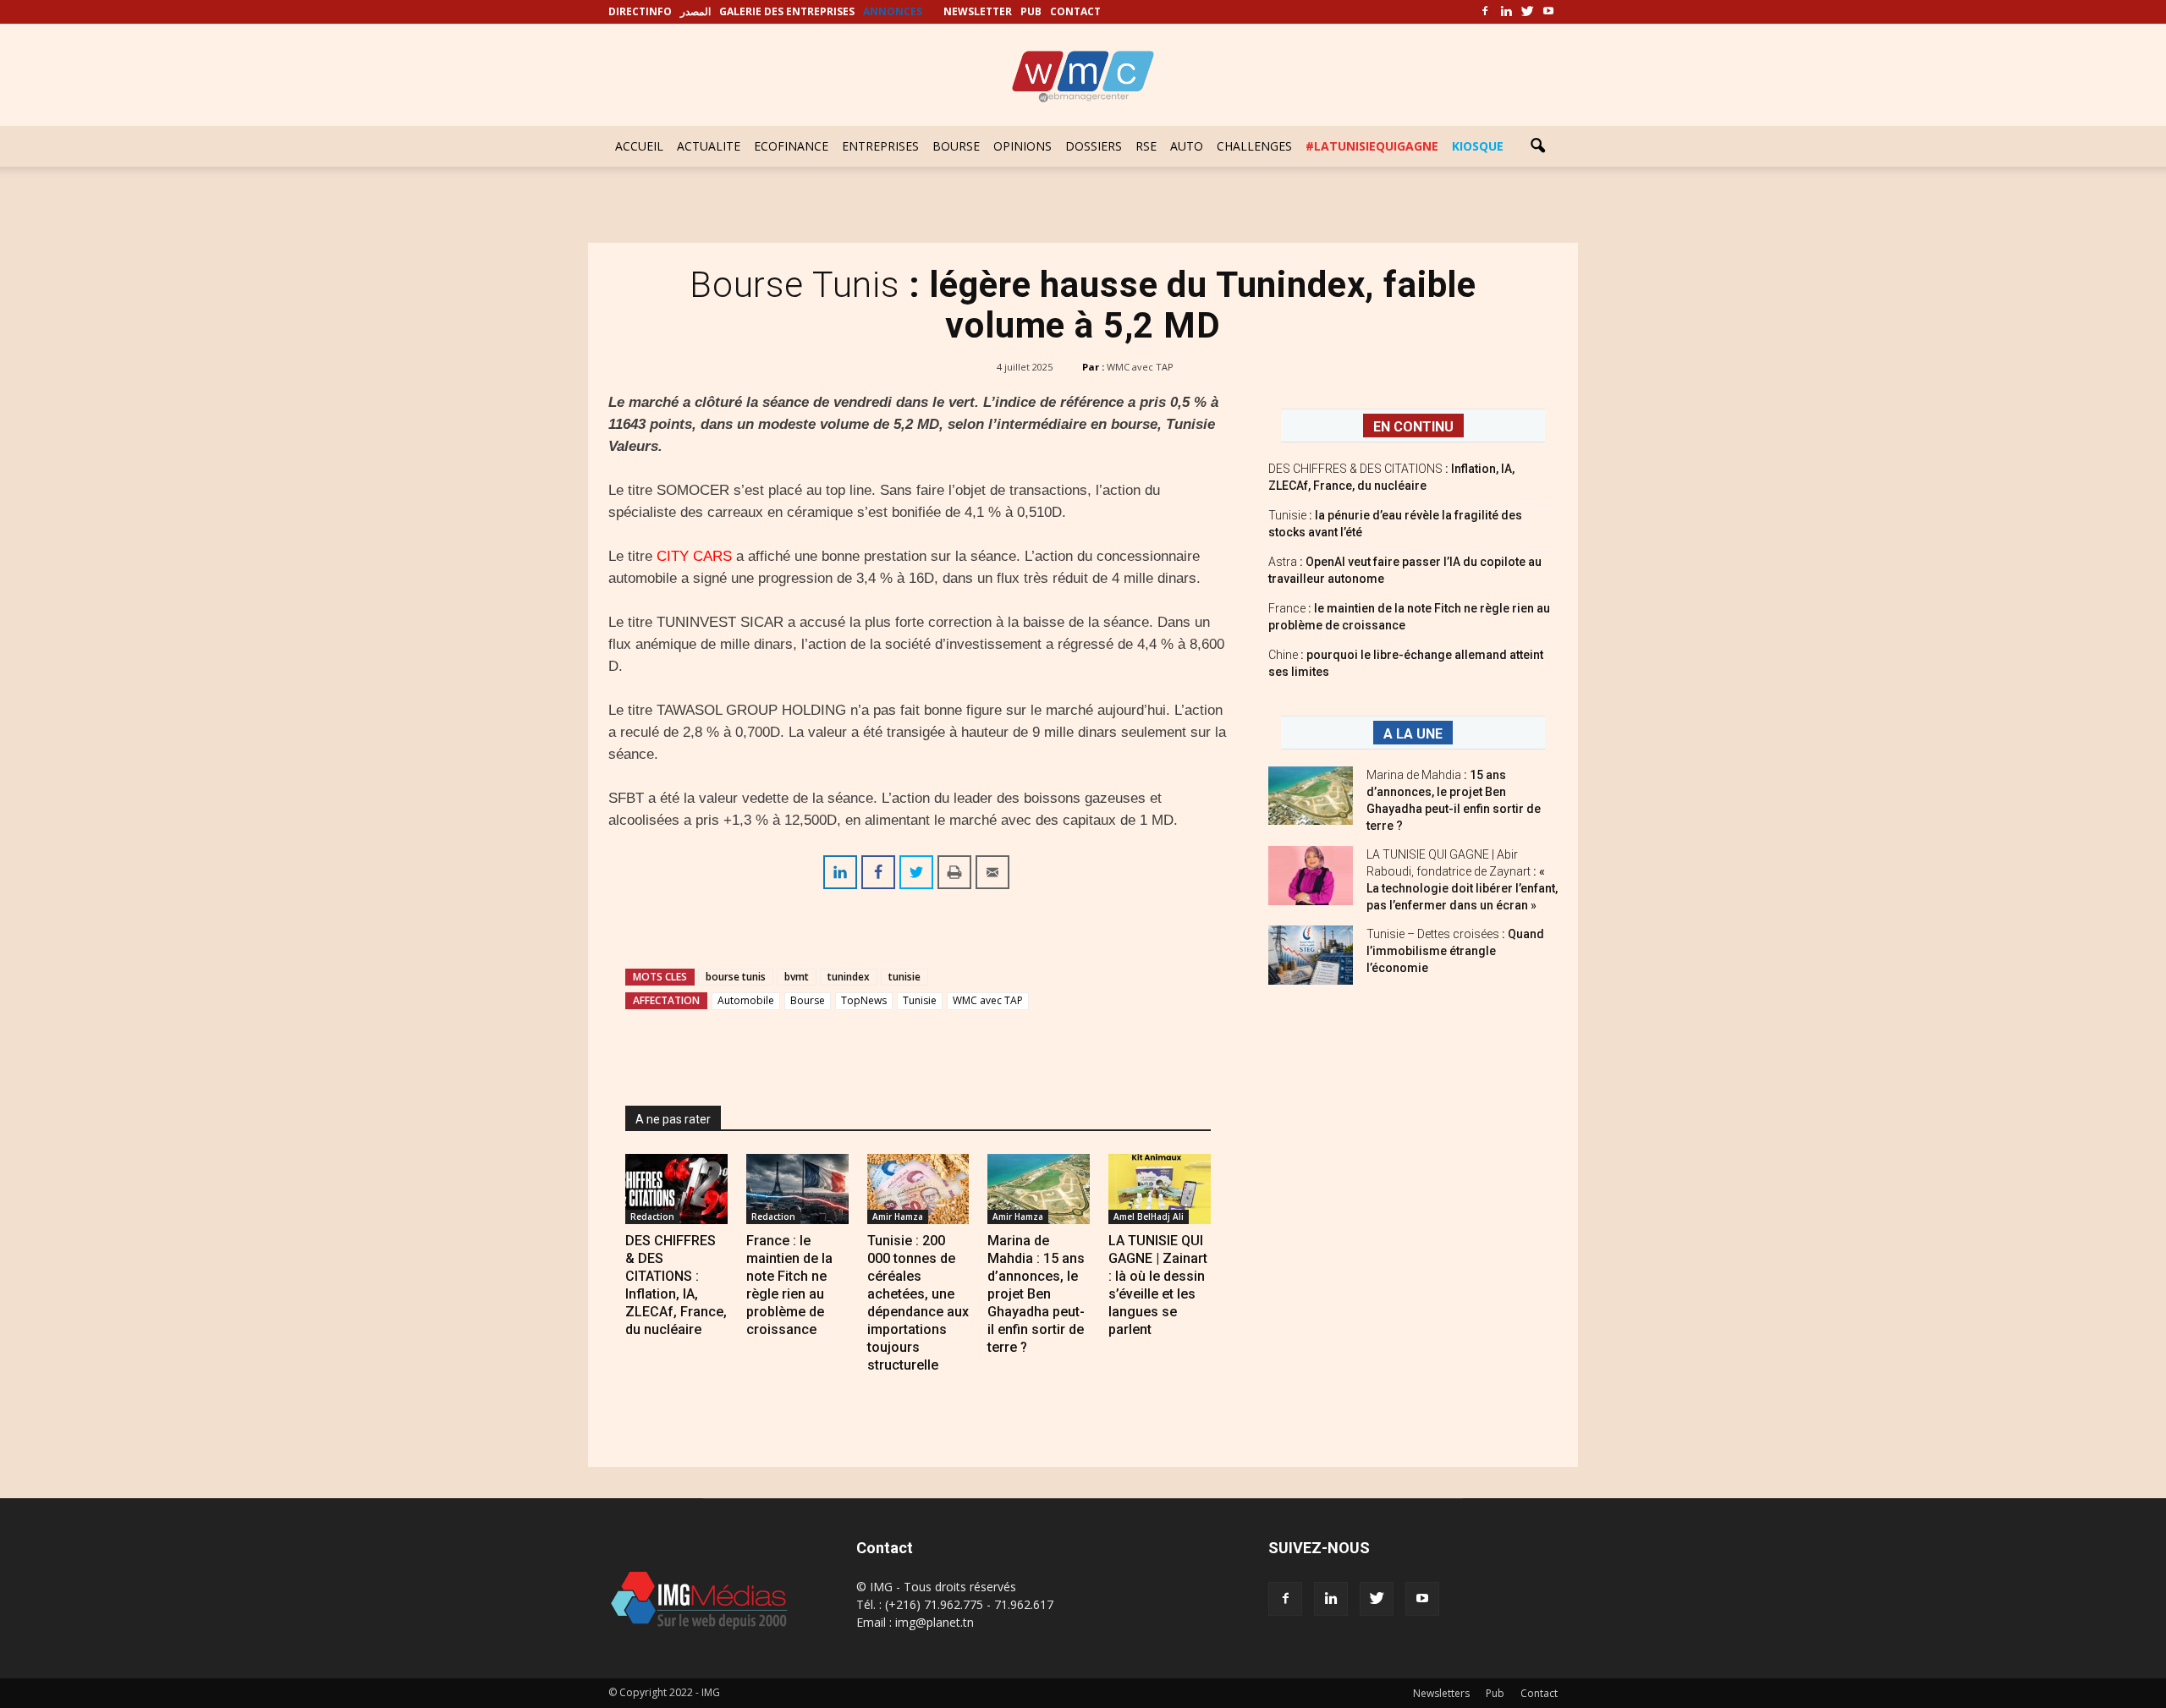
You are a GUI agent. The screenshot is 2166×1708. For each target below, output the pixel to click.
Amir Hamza (898, 1216)
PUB (1031, 11)
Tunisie (920, 1000)
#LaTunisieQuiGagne (1372, 146)
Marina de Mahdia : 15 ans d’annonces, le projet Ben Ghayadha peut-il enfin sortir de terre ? (1036, 1294)
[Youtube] (1548, 12)
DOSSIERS (1094, 146)
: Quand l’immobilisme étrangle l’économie (1455, 951)
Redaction (652, 1216)
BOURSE (956, 146)
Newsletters (1441, 1693)
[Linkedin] (1506, 12)
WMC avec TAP (1140, 367)
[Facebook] (1485, 12)
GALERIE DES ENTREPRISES (787, 11)
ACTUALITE (709, 146)
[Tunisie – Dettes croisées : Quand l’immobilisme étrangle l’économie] (1311, 955)
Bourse (808, 1000)
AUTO (1187, 146)
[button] (1537, 146)
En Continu (1413, 427)
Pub (1495, 1693)
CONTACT (1075, 11)
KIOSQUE (1478, 146)
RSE (1146, 146)
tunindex (849, 977)
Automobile (746, 1000)
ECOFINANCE (791, 146)
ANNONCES (893, 11)
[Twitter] (1527, 12)
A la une (1413, 734)
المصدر (695, 11)
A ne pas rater (673, 1119)
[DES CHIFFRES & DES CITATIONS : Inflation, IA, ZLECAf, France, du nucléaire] (676, 1189)
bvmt (797, 977)
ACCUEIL (639, 146)
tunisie (904, 977)
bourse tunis (736, 977)
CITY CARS (694, 556)
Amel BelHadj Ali (1149, 1216)
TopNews (864, 1000)
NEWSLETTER (978, 11)
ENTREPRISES (880, 146)
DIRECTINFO (640, 11)
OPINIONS (1023, 146)
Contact (1539, 1693)
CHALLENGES (1254, 146)
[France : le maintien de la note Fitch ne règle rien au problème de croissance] (797, 1189)
